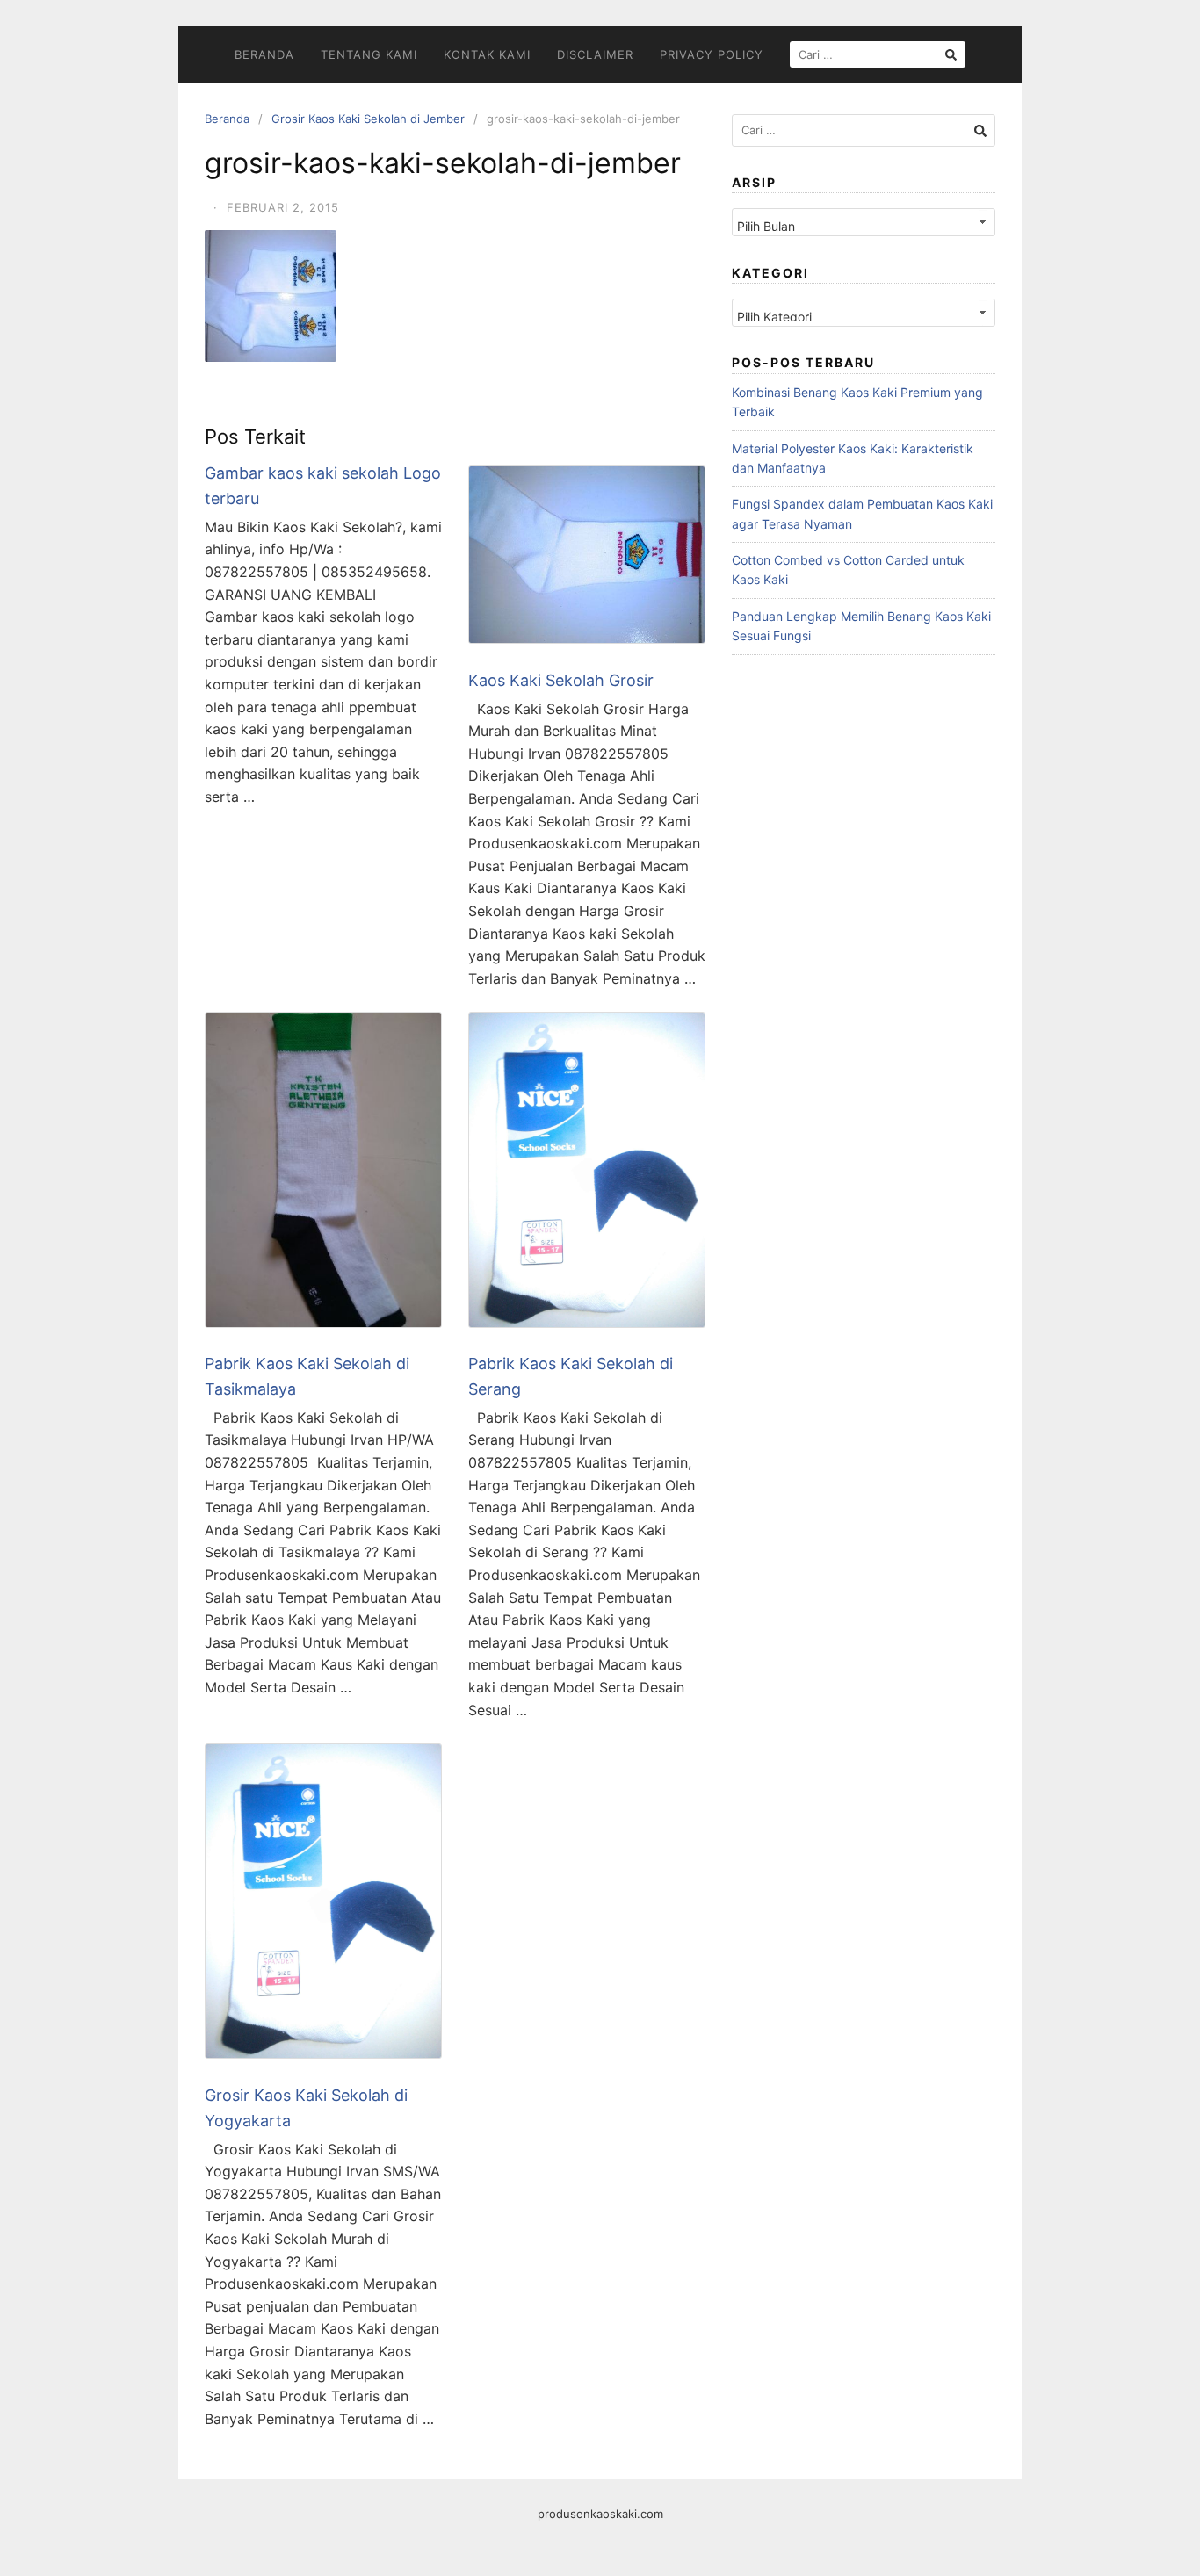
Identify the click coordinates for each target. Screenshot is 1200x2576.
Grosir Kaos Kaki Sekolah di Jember (368, 119)
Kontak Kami (487, 54)
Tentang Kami (369, 54)
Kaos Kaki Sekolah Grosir (561, 680)
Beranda (264, 54)
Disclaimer (595, 54)
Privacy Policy (712, 54)
